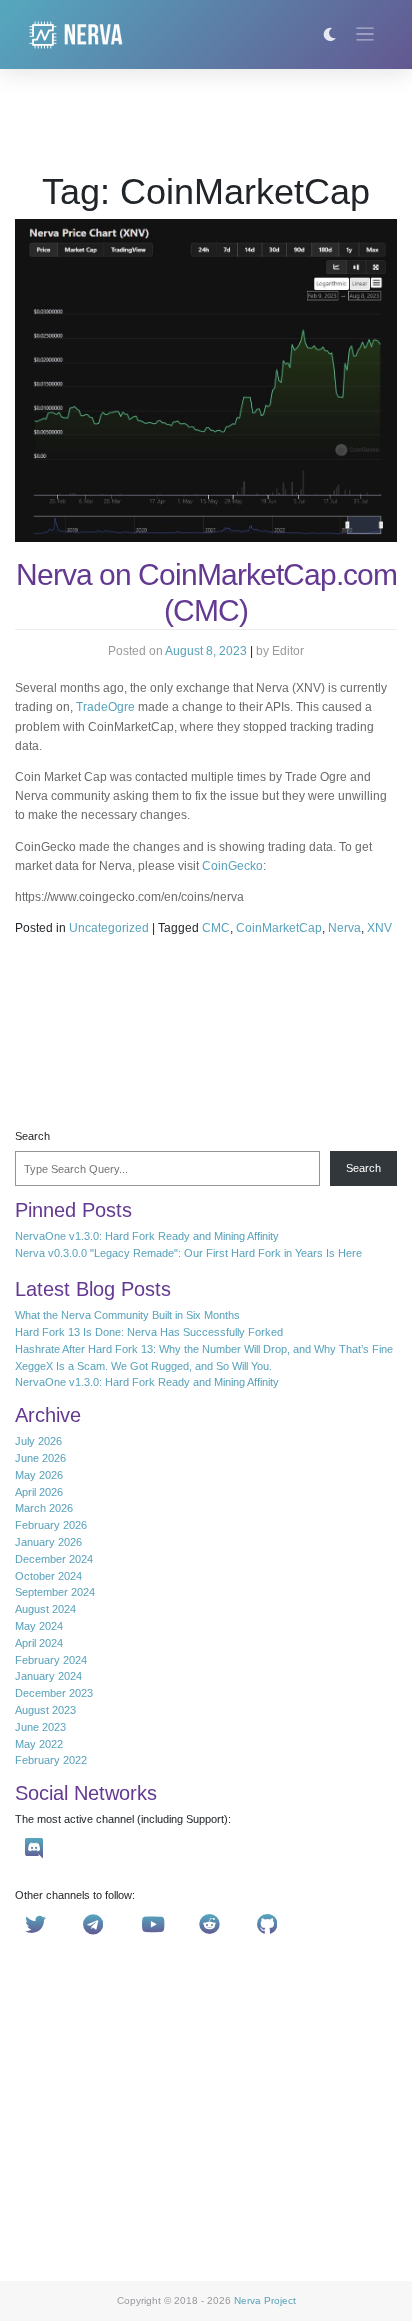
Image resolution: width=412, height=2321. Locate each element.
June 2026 (40, 1458)
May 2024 (39, 1626)
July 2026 (38, 1441)
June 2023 (40, 1727)
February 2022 (51, 1760)
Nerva (344, 928)
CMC (216, 928)
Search (32, 1136)
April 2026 (39, 1492)
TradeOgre (105, 707)
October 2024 (48, 1576)
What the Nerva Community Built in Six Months (127, 1315)
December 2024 (54, 1559)
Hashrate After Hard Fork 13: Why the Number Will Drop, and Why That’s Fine (204, 1349)
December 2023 (54, 1693)
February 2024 (51, 1660)
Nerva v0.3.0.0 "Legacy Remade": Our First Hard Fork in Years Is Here (188, 1253)
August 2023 (45, 1710)
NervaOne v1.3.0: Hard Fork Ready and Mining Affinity (147, 1236)
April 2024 (39, 1643)
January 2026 (48, 1542)
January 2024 (48, 1676)
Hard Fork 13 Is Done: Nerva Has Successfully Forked (149, 1332)
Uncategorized (109, 928)
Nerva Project (265, 2300)
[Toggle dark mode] (329, 34)
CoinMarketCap (279, 928)
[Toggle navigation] (365, 34)
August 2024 (45, 1609)
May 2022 (39, 1744)
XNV (379, 928)
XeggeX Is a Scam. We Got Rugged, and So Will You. (143, 1366)
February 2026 (51, 1525)
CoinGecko (232, 866)
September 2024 (55, 1592)
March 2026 (44, 1508)
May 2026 (39, 1475)
